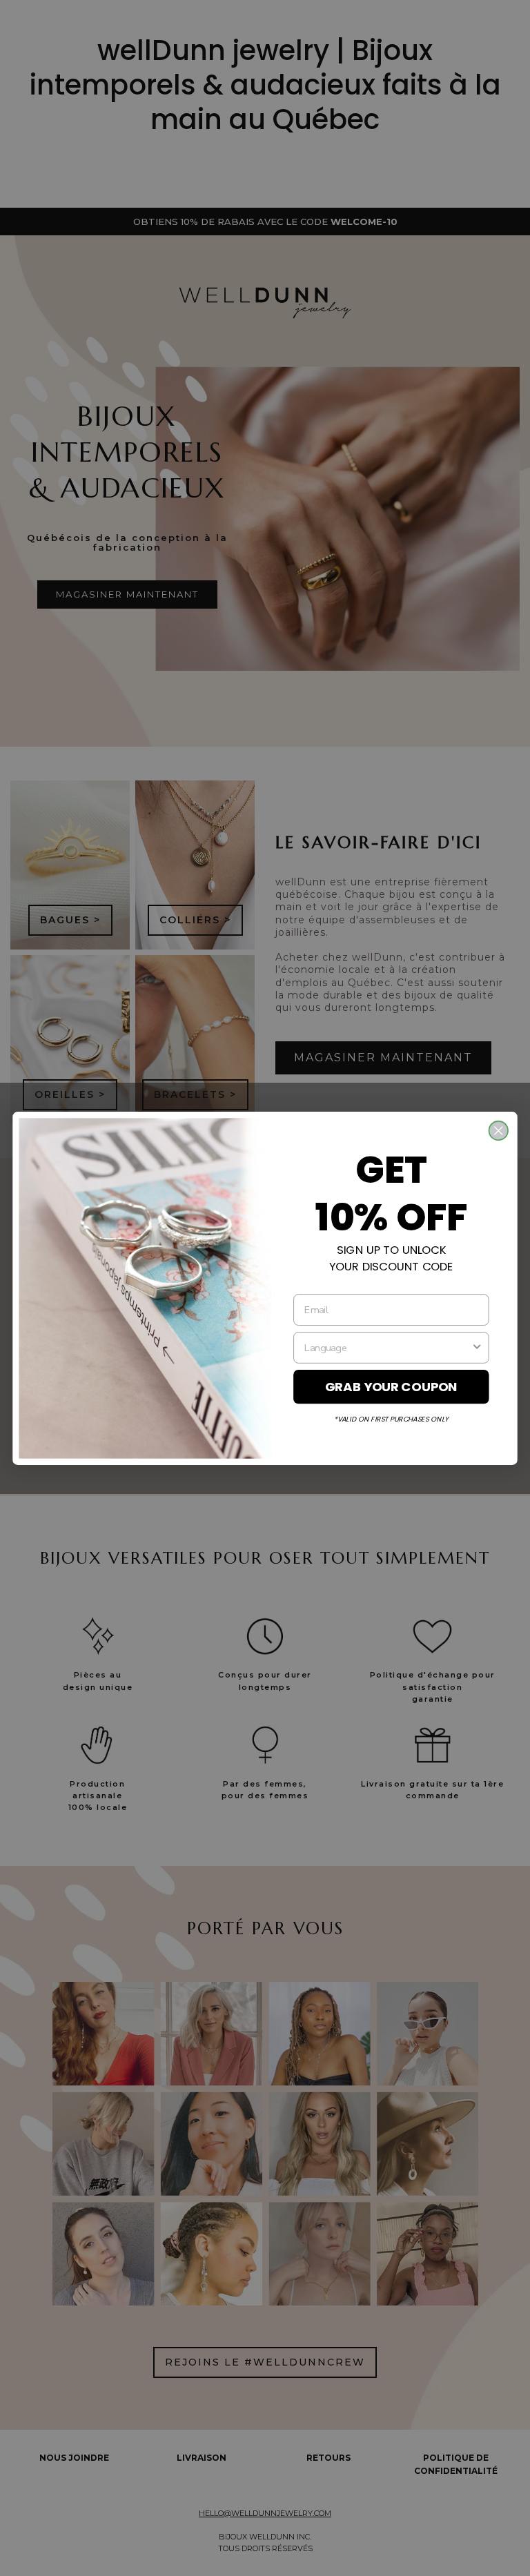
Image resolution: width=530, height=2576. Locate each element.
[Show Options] (477, 1347)
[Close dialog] (499, 1130)
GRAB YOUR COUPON (391, 1386)
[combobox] (387, 1347)
